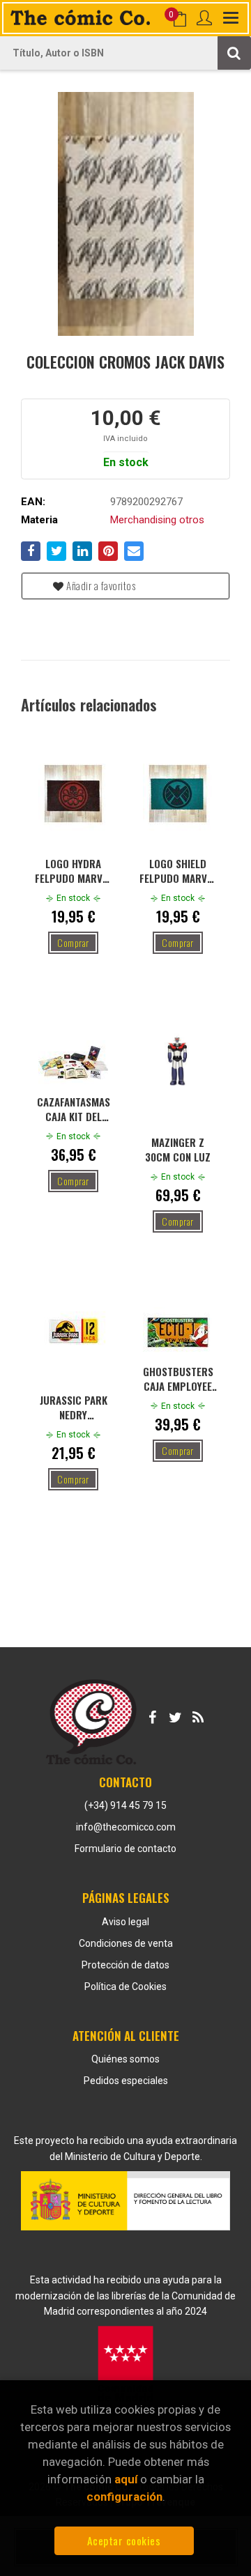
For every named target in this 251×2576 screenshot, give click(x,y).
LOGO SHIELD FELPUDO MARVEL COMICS (178, 870)
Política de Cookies (125, 1987)
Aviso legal (125, 1922)
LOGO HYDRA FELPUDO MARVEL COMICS (74, 870)
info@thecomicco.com (126, 1827)
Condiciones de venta (126, 1943)
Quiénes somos (125, 2059)
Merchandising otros (157, 520)
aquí (126, 2479)
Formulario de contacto (125, 1849)
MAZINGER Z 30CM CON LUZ (178, 1149)
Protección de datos (125, 1965)
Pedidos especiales (126, 2081)
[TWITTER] (175, 1715)
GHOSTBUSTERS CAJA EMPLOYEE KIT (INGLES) (178, 1378)
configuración (124, 2497)
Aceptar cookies (124, 2540)
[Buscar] (234, 53)
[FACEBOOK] (152, 1715)
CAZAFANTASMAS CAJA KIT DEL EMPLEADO (74, 1109)
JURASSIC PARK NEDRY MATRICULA (74, 1407)
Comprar (73, 942)
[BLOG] (198, 1715)
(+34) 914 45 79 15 (125, 1805)
